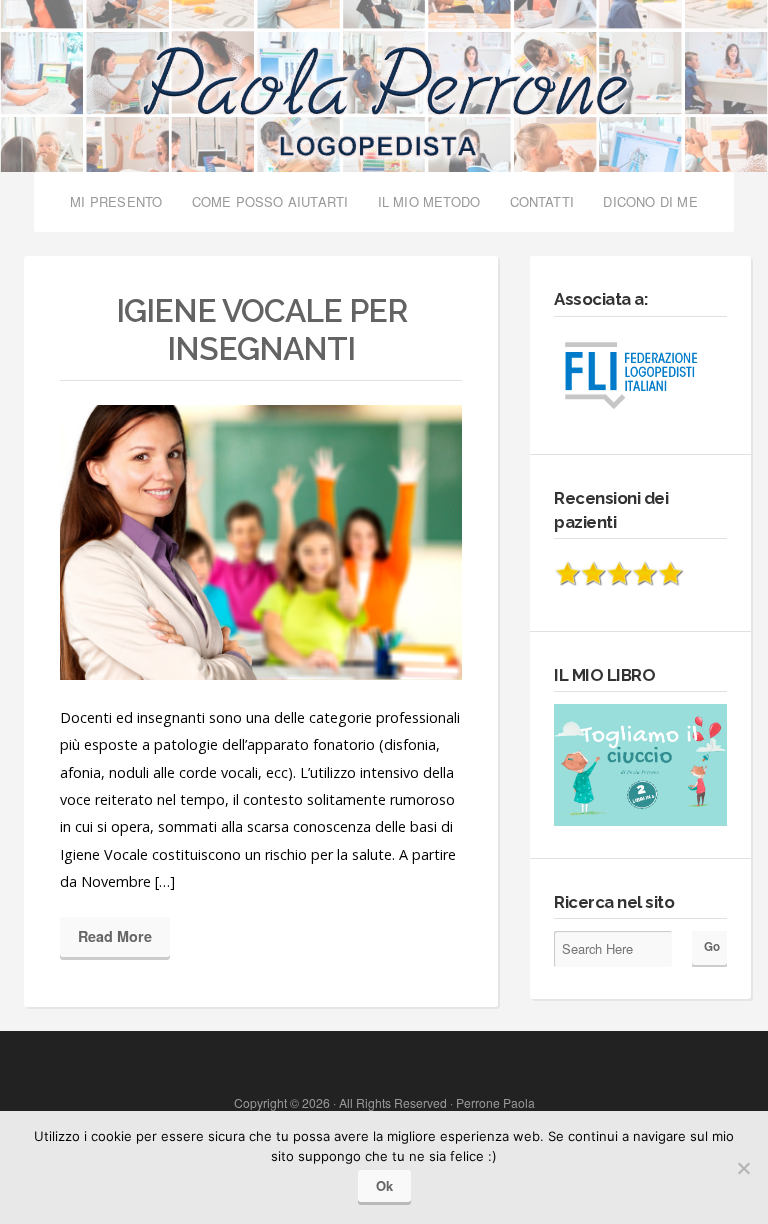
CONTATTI (542, 202)
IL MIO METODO (429, 202)
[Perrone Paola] (384, 92)
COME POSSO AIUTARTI (270, 202)
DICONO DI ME (650, 202)
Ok (384, 1185)
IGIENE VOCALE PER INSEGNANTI (261, 329)
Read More (115, 936)
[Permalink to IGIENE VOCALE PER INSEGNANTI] (261, 542)
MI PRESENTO (116, 202)
